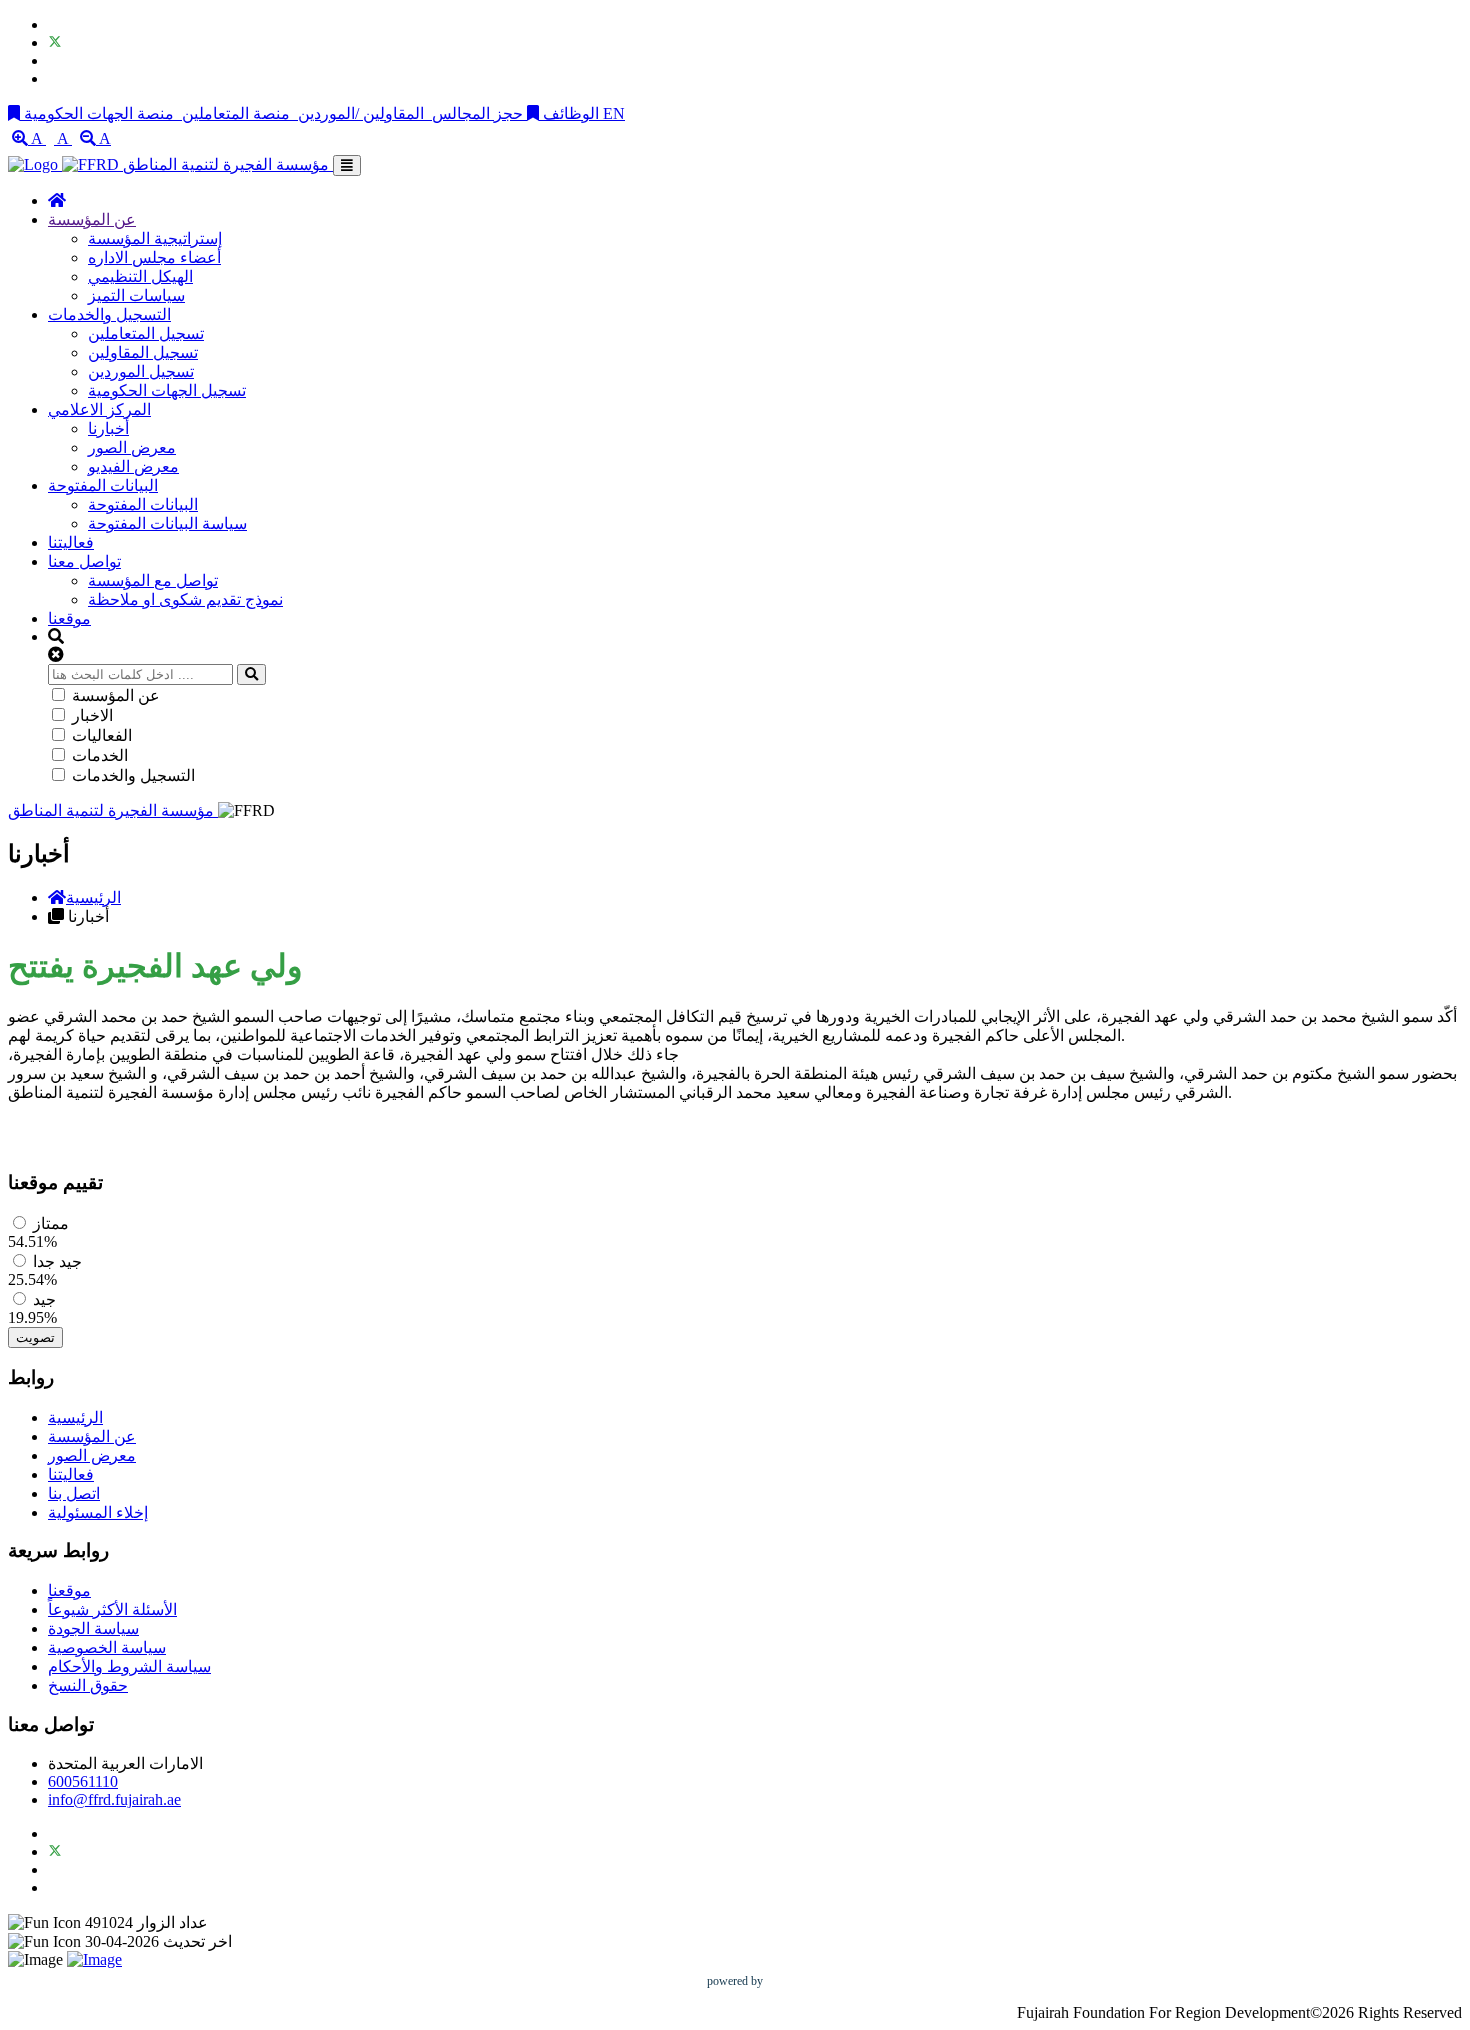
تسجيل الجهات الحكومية (167, 390)
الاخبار (92, 715)
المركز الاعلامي (99, 409)
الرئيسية (93, 897)
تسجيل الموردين (141, 371)
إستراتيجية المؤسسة (155, 238)
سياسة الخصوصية (107, 1647)
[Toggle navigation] (347, 165)
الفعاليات (102, 735)
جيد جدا (57, 1261)
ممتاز (51, 1223)
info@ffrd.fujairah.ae (114, 1799)
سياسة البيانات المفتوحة (167, 523)
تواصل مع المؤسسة (153, 580)
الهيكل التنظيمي (140, 276)
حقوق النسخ (88, 1685)
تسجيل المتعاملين (146, 333)
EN (614, 113)
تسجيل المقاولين (143, 352)
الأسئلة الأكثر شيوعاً (112, 1609)
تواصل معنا (84, 561)
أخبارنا (108, 428)
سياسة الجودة (93, 1628)
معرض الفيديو (133, 466)
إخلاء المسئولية (98, 1512)
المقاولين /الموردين (361, 113)
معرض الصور (132, 447)
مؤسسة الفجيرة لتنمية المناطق (228, 164)
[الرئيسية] (57, 200)
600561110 (83, 1781)
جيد (44, 1299)
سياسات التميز (136, 295)
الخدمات (100, 755)
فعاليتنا (71, 542)
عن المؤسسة (92, 219)
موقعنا (69, 618)
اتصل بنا (74, 1493)
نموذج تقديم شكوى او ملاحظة (185, 599)
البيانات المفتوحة (103, 485)
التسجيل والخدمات (109, 314)
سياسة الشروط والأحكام (129, 1666)
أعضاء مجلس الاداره (154, 257)
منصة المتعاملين (236, 113)
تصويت (35, 1337)
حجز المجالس (477, 113)
